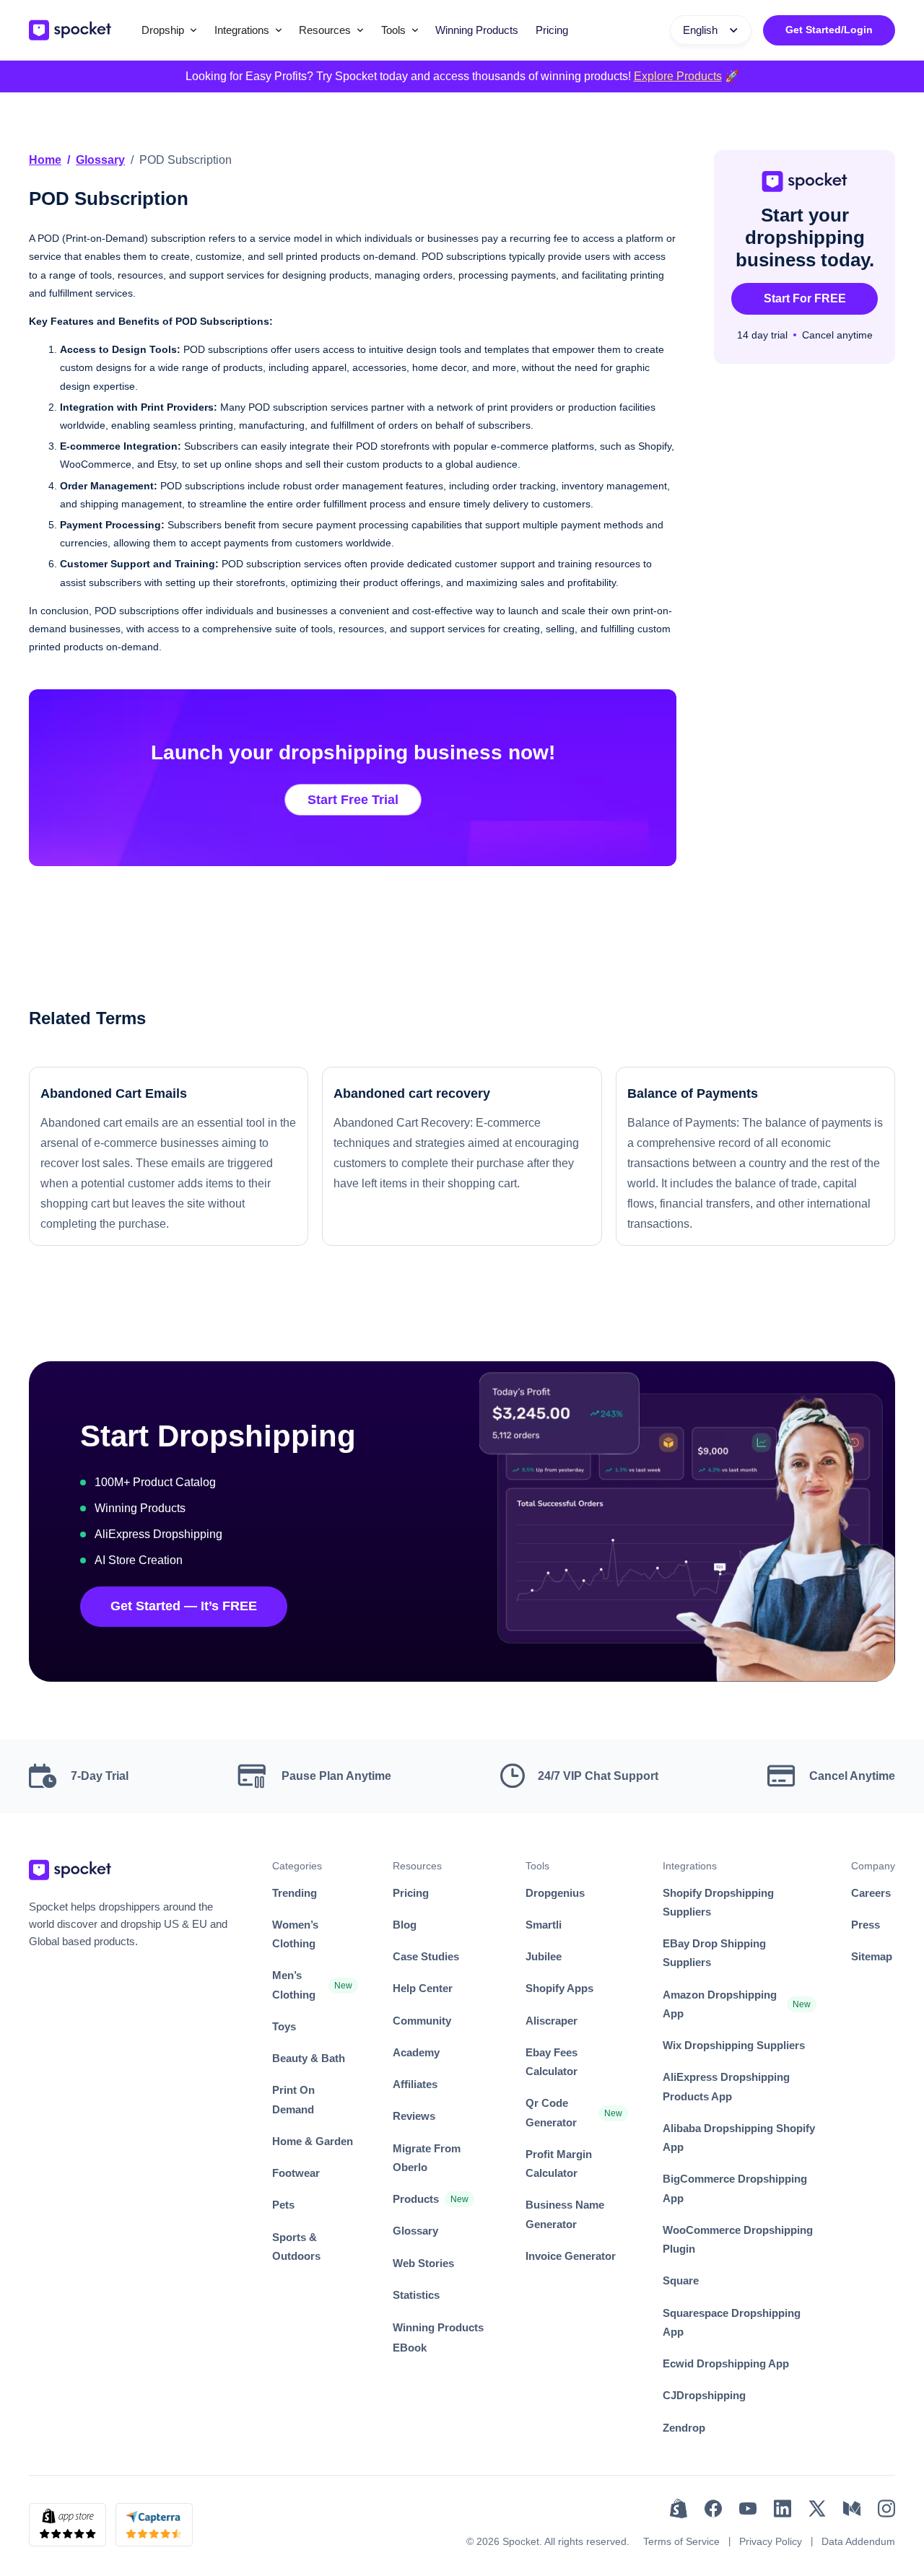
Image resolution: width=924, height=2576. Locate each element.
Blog (405, 1925)
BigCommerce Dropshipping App (735, 2188)
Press (866, 1925)
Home (45, 160)
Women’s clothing (295, 1934)
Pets (283, 2205)
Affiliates (415, 2084)
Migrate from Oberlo (427, 2158)
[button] (169, 30)
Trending (295, 1893)
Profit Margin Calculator (559, 2164)
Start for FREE (805, 298)
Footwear (296, 2173)
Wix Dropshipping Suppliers (734, 2045)
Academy (416, 2052)
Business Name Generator (565, 2214)
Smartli (544, 1925)
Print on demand (293, 2099)
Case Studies (426, 1956)
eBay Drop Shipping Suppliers (714, 1953)
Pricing (552, 30)
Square (681, 2280)
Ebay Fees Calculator (552, 2062)
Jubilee (544, 1956)
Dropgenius (555, 1893)
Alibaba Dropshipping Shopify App (739, 2138)
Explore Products (678, 76)
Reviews (414, 2116)
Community (422, 2021)
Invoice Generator (571, 2256)
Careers (871, 1893)
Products (416, 2199)
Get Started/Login (829, 30)
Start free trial (353, 800)
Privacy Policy (771, 2541)
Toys (284, 2026)
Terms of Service (681, 2541)
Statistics (416, 2295)
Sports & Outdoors (296, 2247)
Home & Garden (313, 2141)
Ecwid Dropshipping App (726, 2363)
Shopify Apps (559, 1988)
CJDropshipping (704, 2395)
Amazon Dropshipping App (720, 2004)
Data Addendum (858, 2541)
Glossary (100, 160)
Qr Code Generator (551, 2112)
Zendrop (684, 2428)
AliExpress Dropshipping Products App (726, 2086)
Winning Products (477, 30)
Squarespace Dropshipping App (732, 2322)
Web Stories (423, 2263)
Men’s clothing (294, 1985)
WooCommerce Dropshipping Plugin (738, 2239)
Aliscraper (552, 2021)
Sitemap (872, 1956)
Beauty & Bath (309, 2058)
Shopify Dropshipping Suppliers (718, 1902)
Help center (423, 1988)
